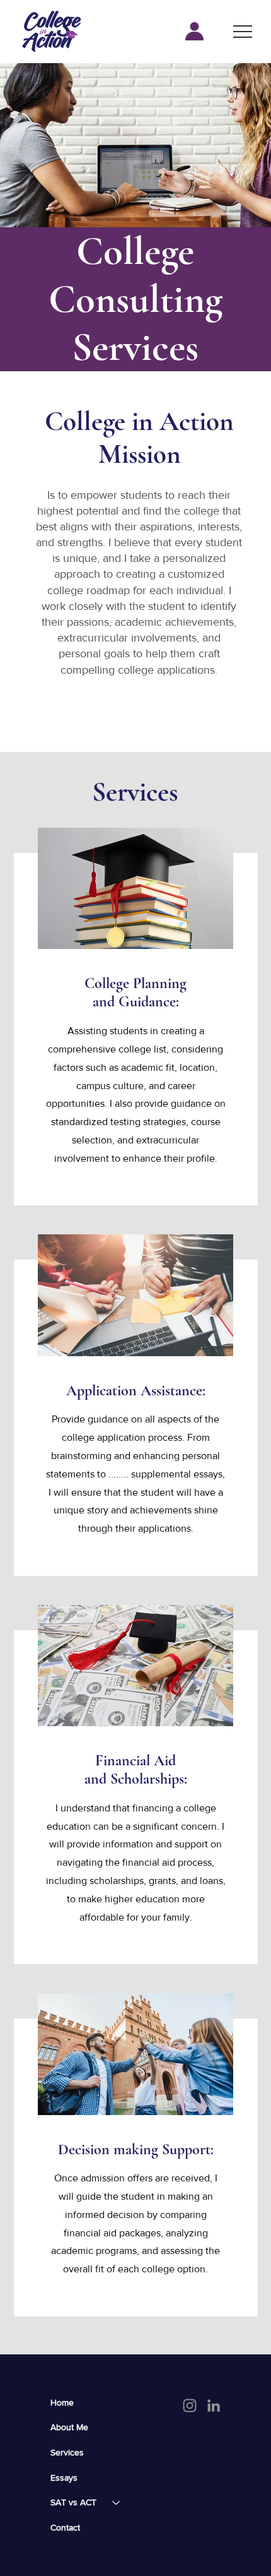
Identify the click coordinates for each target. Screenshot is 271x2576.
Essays (64, 2478)
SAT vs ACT (73, 2502)
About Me (69, 2427)
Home (62, 2402)
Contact (65, 2527)
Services (67, 2452)
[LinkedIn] (214, 2406)
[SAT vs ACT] (117, 2503)
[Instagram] (190, 2406)
